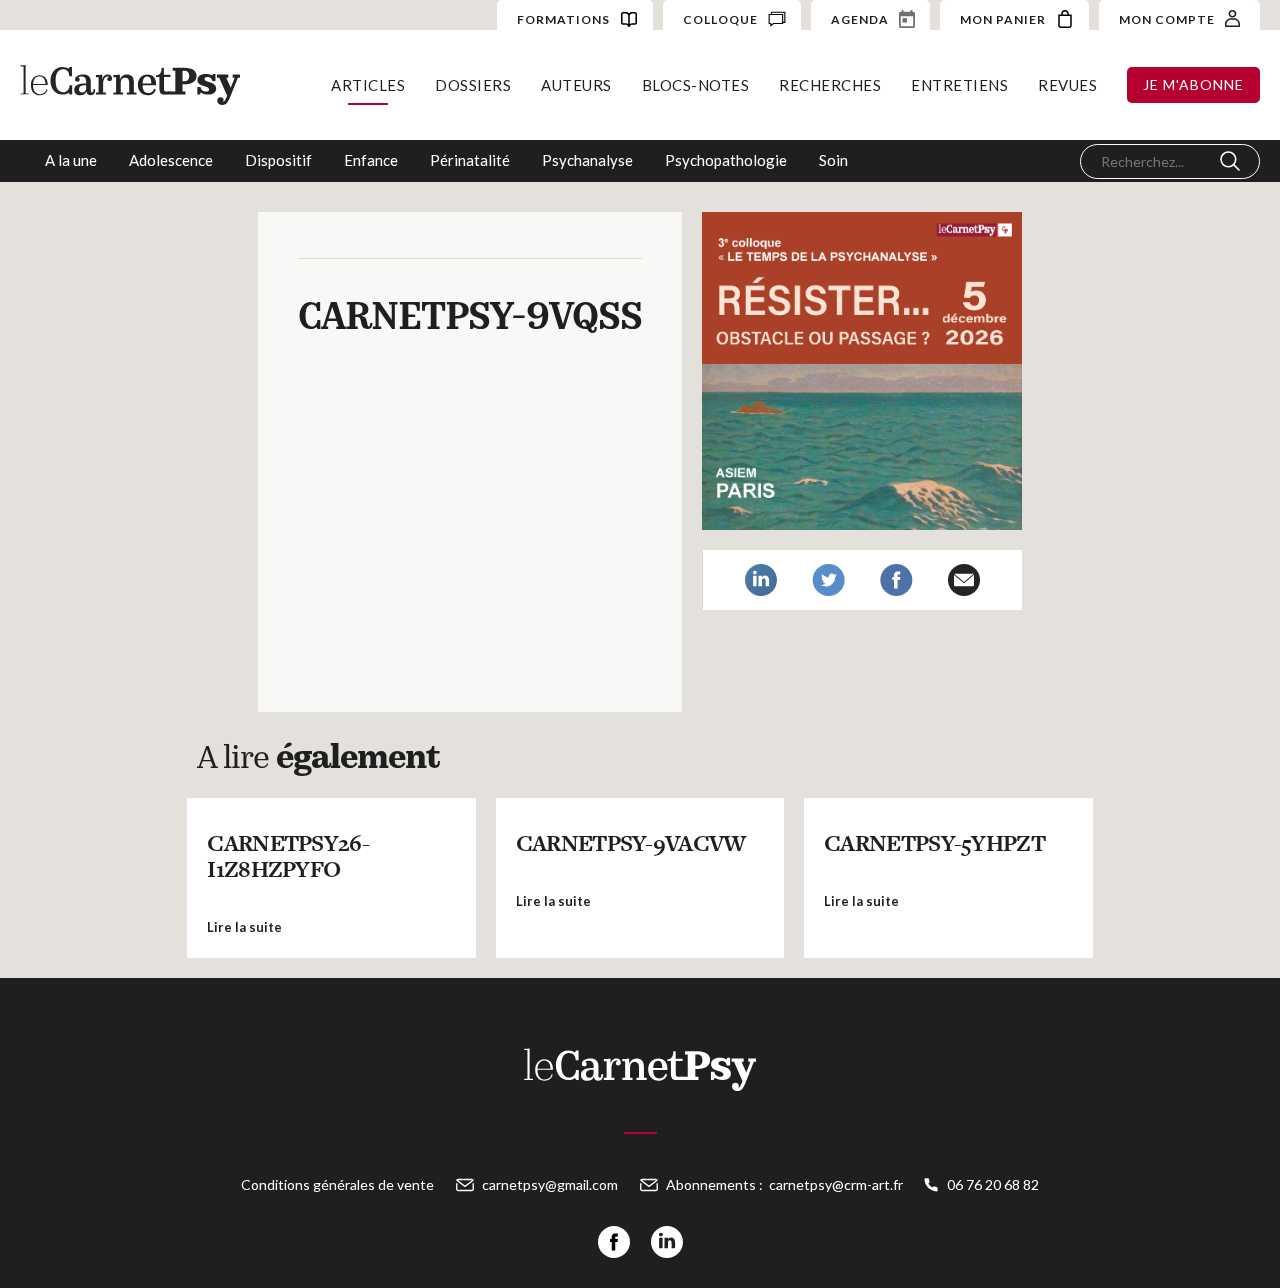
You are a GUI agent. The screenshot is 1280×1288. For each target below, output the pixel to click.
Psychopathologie (726, 160)
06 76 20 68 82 (993, 1184)
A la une (71, 160)
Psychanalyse (587, 160)
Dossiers (473, 85)
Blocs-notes (696, 85)
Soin (833, 160)
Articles (368, 85)
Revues (1067, 85)
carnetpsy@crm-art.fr (836, 1184)
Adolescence (171, 160)
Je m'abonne (1193, 84)
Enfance (371, 160)
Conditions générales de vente (337, 1184)
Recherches (830, 85)
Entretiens (959, 85)
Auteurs (576, 85)
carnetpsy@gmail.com (550, 1184)
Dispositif (278, 160)
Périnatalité (470, 160)
